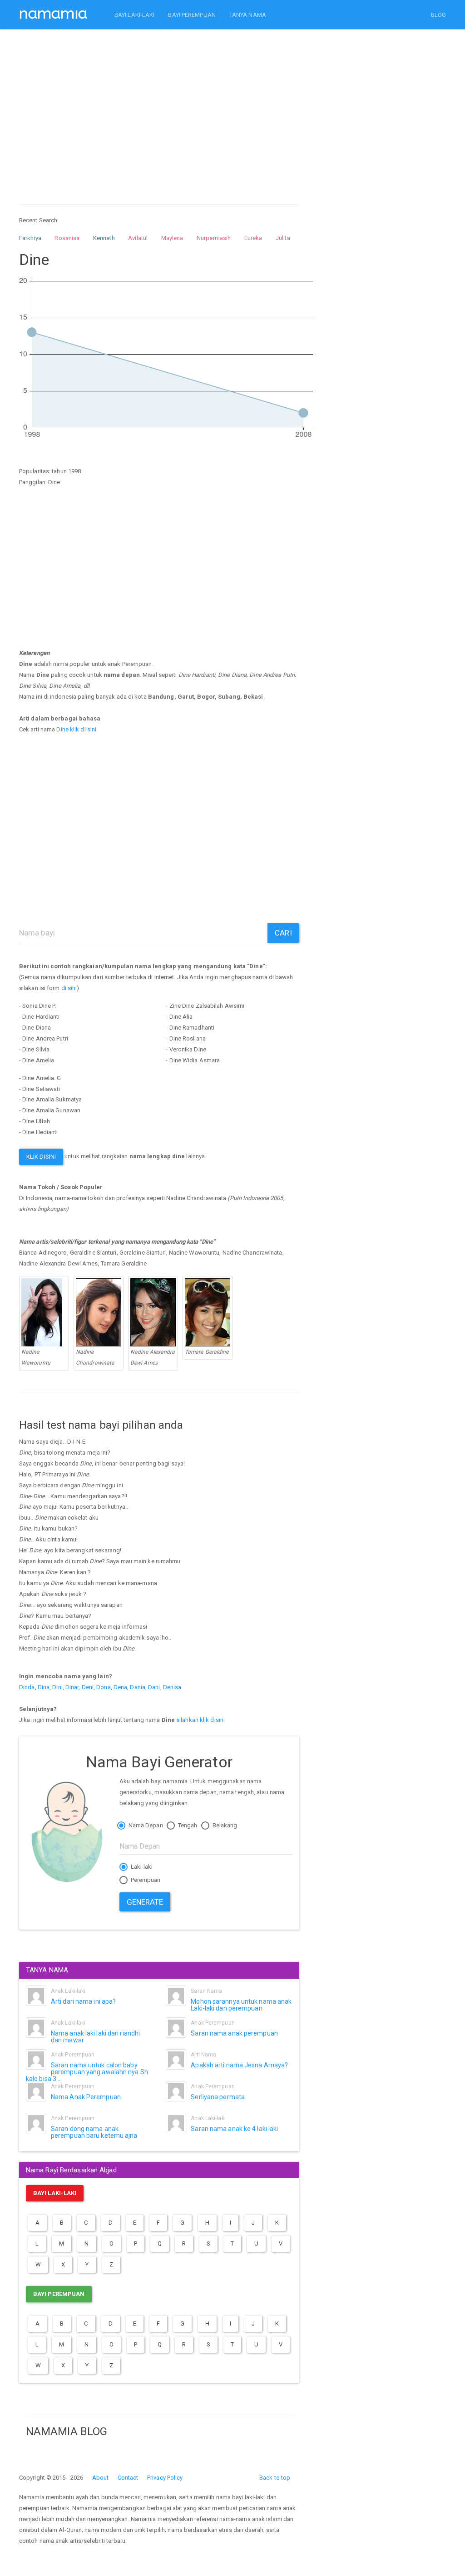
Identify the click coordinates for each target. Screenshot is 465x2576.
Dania (138, 1687)
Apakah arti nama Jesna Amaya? (239, 2065)
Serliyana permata (218, 2097)
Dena (120, 1687)
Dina (44, 1687)
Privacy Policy (165, 2478)
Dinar (72, 1687)
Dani (154, 1687)
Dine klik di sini (76, 729)
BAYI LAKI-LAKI (134, 15)
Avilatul (138, 238)
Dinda (27, 1687)
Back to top (275, 2478)
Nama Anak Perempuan (86, 2097)
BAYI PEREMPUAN (192, 15)
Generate (145, 1902)
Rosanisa (67, 238)
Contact (128, 2478)
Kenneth (104, 238)
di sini (69, 988)
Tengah (187, 1825)
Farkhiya (30, 238)
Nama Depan (145, 1825)
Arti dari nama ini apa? (83, 2001)
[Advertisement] (159, 108)
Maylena (172, 238)
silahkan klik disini (200, 1720)
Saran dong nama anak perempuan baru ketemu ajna (94, 2132)
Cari (283, 933)
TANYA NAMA (248, 15)
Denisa (172, 1687)
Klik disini (41, 1157)
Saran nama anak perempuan (234, 2033)
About (101, 2478)
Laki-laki (141, 1867)
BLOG (438, 15)
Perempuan (145, 1880)
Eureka (253, 238)
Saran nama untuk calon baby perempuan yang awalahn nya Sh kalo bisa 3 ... (87, 2072)
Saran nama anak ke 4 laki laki (234, 2129)
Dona (103, 1687)
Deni (88, 1687)
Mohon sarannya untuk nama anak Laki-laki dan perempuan (241, 2005)
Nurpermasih (214, 238)
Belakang (224, 1825)
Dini (57, 1687)
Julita (283, 238)
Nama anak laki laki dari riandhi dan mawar (95, 2037)
